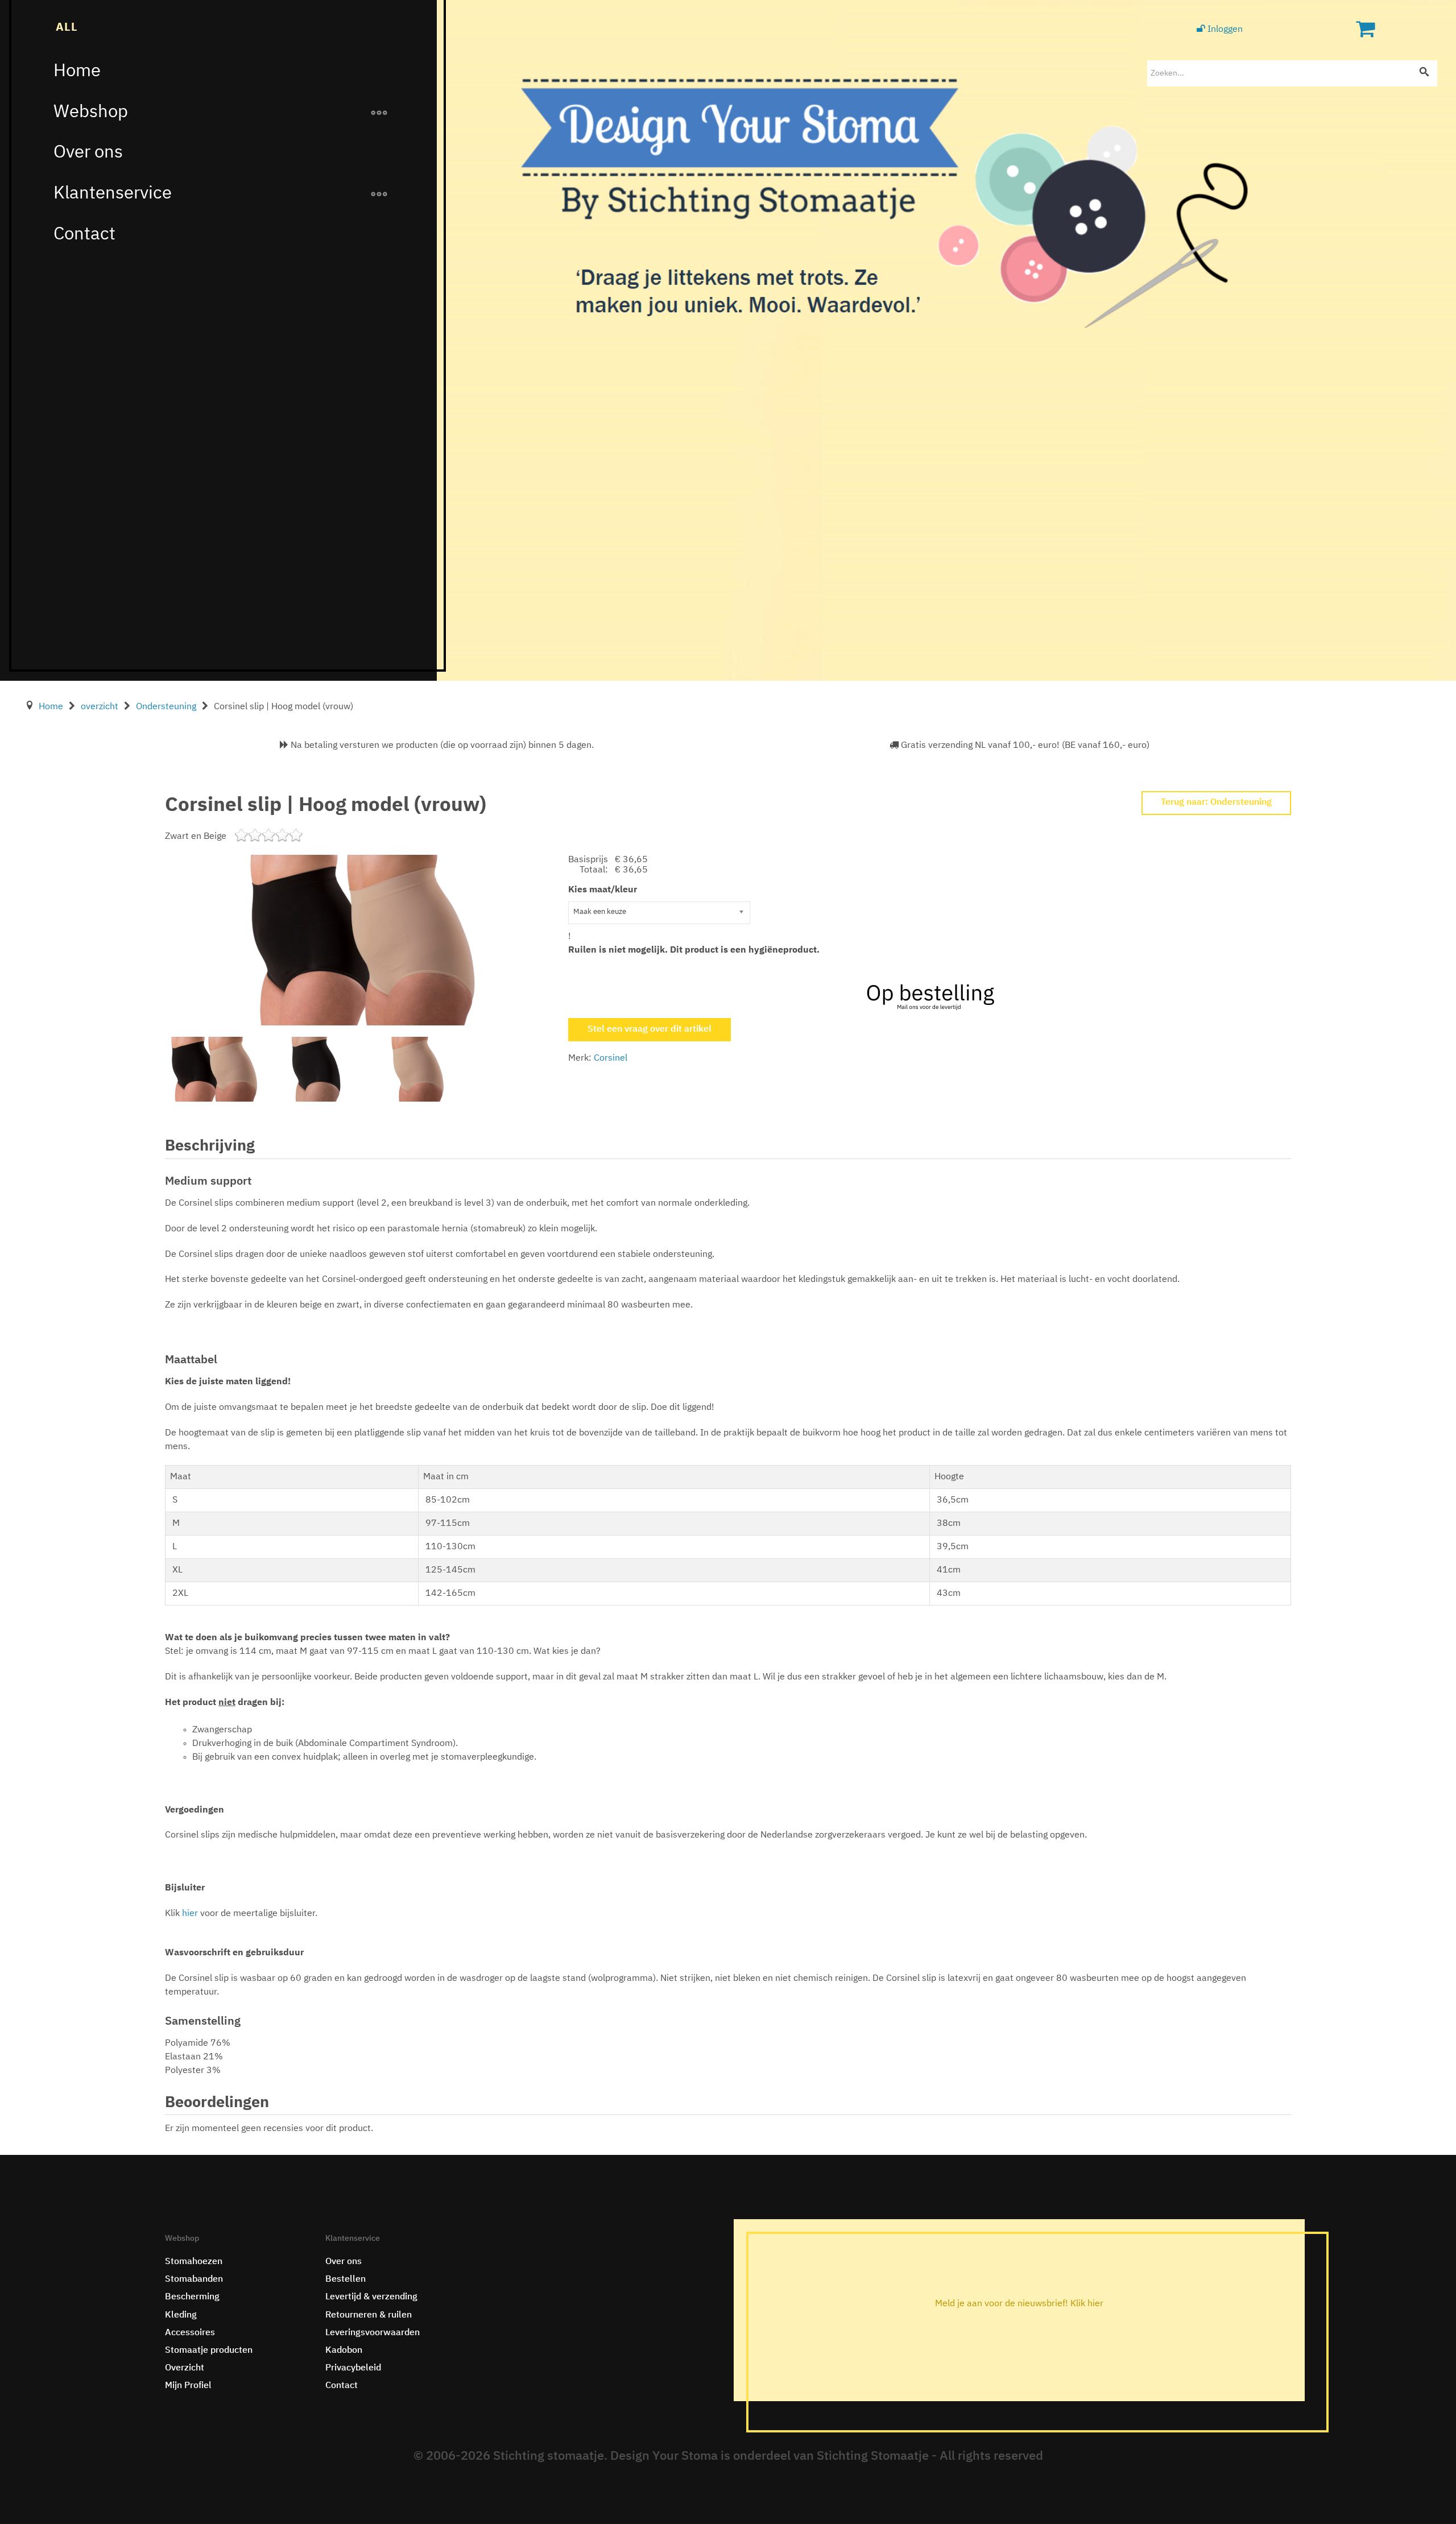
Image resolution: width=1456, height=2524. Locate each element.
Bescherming (192, 2297)
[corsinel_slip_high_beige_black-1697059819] (362, 940)
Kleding (181, 2315)
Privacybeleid (353, 2368)
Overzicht (185, 2368)
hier (191, 1914)
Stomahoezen (194, 2262)
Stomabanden (194, 2279)
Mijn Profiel (188, 2386)
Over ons (88, 153)
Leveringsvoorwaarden (373, 2333)
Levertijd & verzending (371, 2297)
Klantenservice (113, 194)
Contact (84, 235)
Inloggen (1224, 30)
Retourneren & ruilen (369, 2315)
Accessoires (190, 2333)
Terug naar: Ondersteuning (1216, 802)
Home (77, 71)
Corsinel (611, 1058)
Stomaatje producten (209, 2351)
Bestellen (346, 2279)
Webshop (91, 112)
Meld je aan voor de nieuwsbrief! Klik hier (1019, 2304)
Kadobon (344, 2351)
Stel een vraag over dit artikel (650, 1029)
